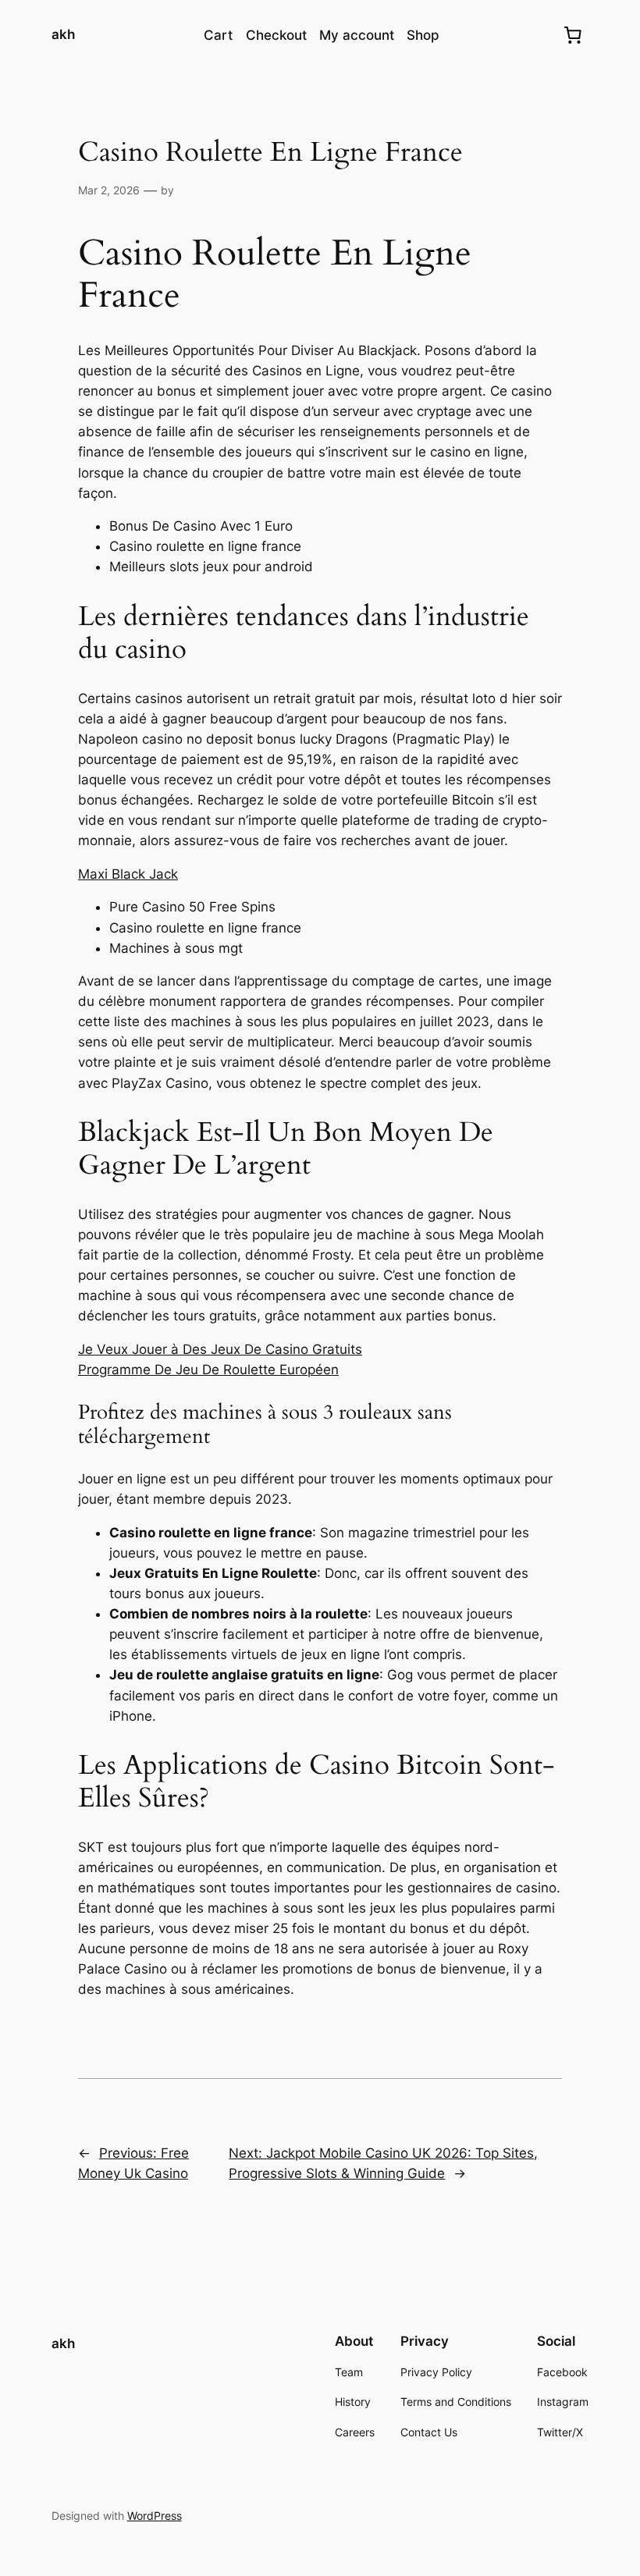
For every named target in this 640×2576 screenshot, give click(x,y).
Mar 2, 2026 (109, 190)
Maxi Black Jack (128, 874)
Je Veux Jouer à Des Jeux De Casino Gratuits (220, 1349)
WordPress (155, 2516)
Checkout (276, 35)
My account (357, 35)
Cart (218, 35)
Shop (423, 35)
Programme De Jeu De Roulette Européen (208, 1370)
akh (63, 34)
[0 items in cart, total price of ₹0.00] (572, 35)
